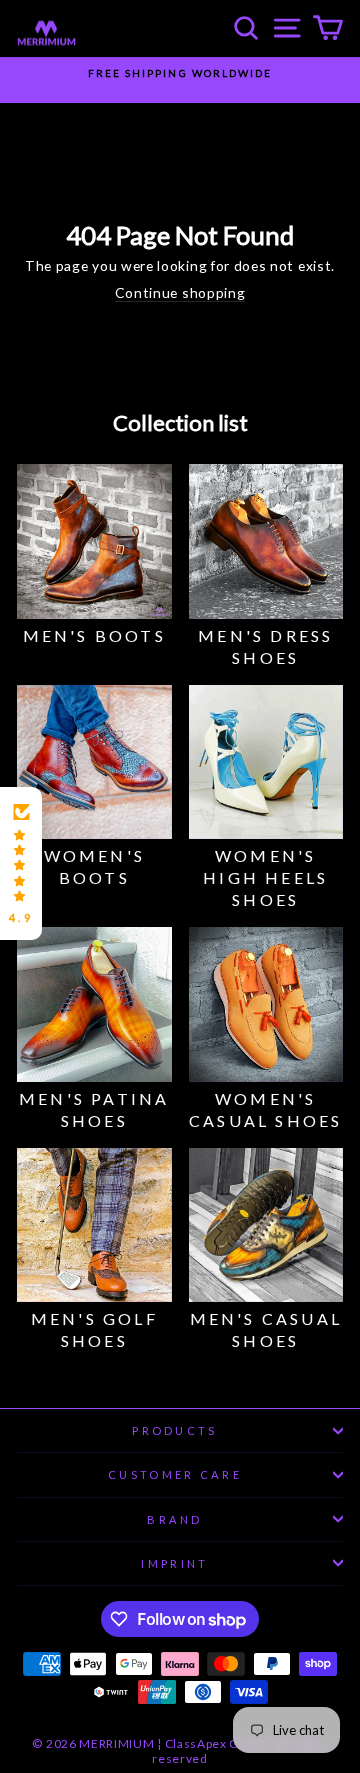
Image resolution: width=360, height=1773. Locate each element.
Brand (175, 1519)
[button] (21, 864)
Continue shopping (180, 293)
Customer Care (175, 1474)
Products (175, 1430)
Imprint (174, 1563)
